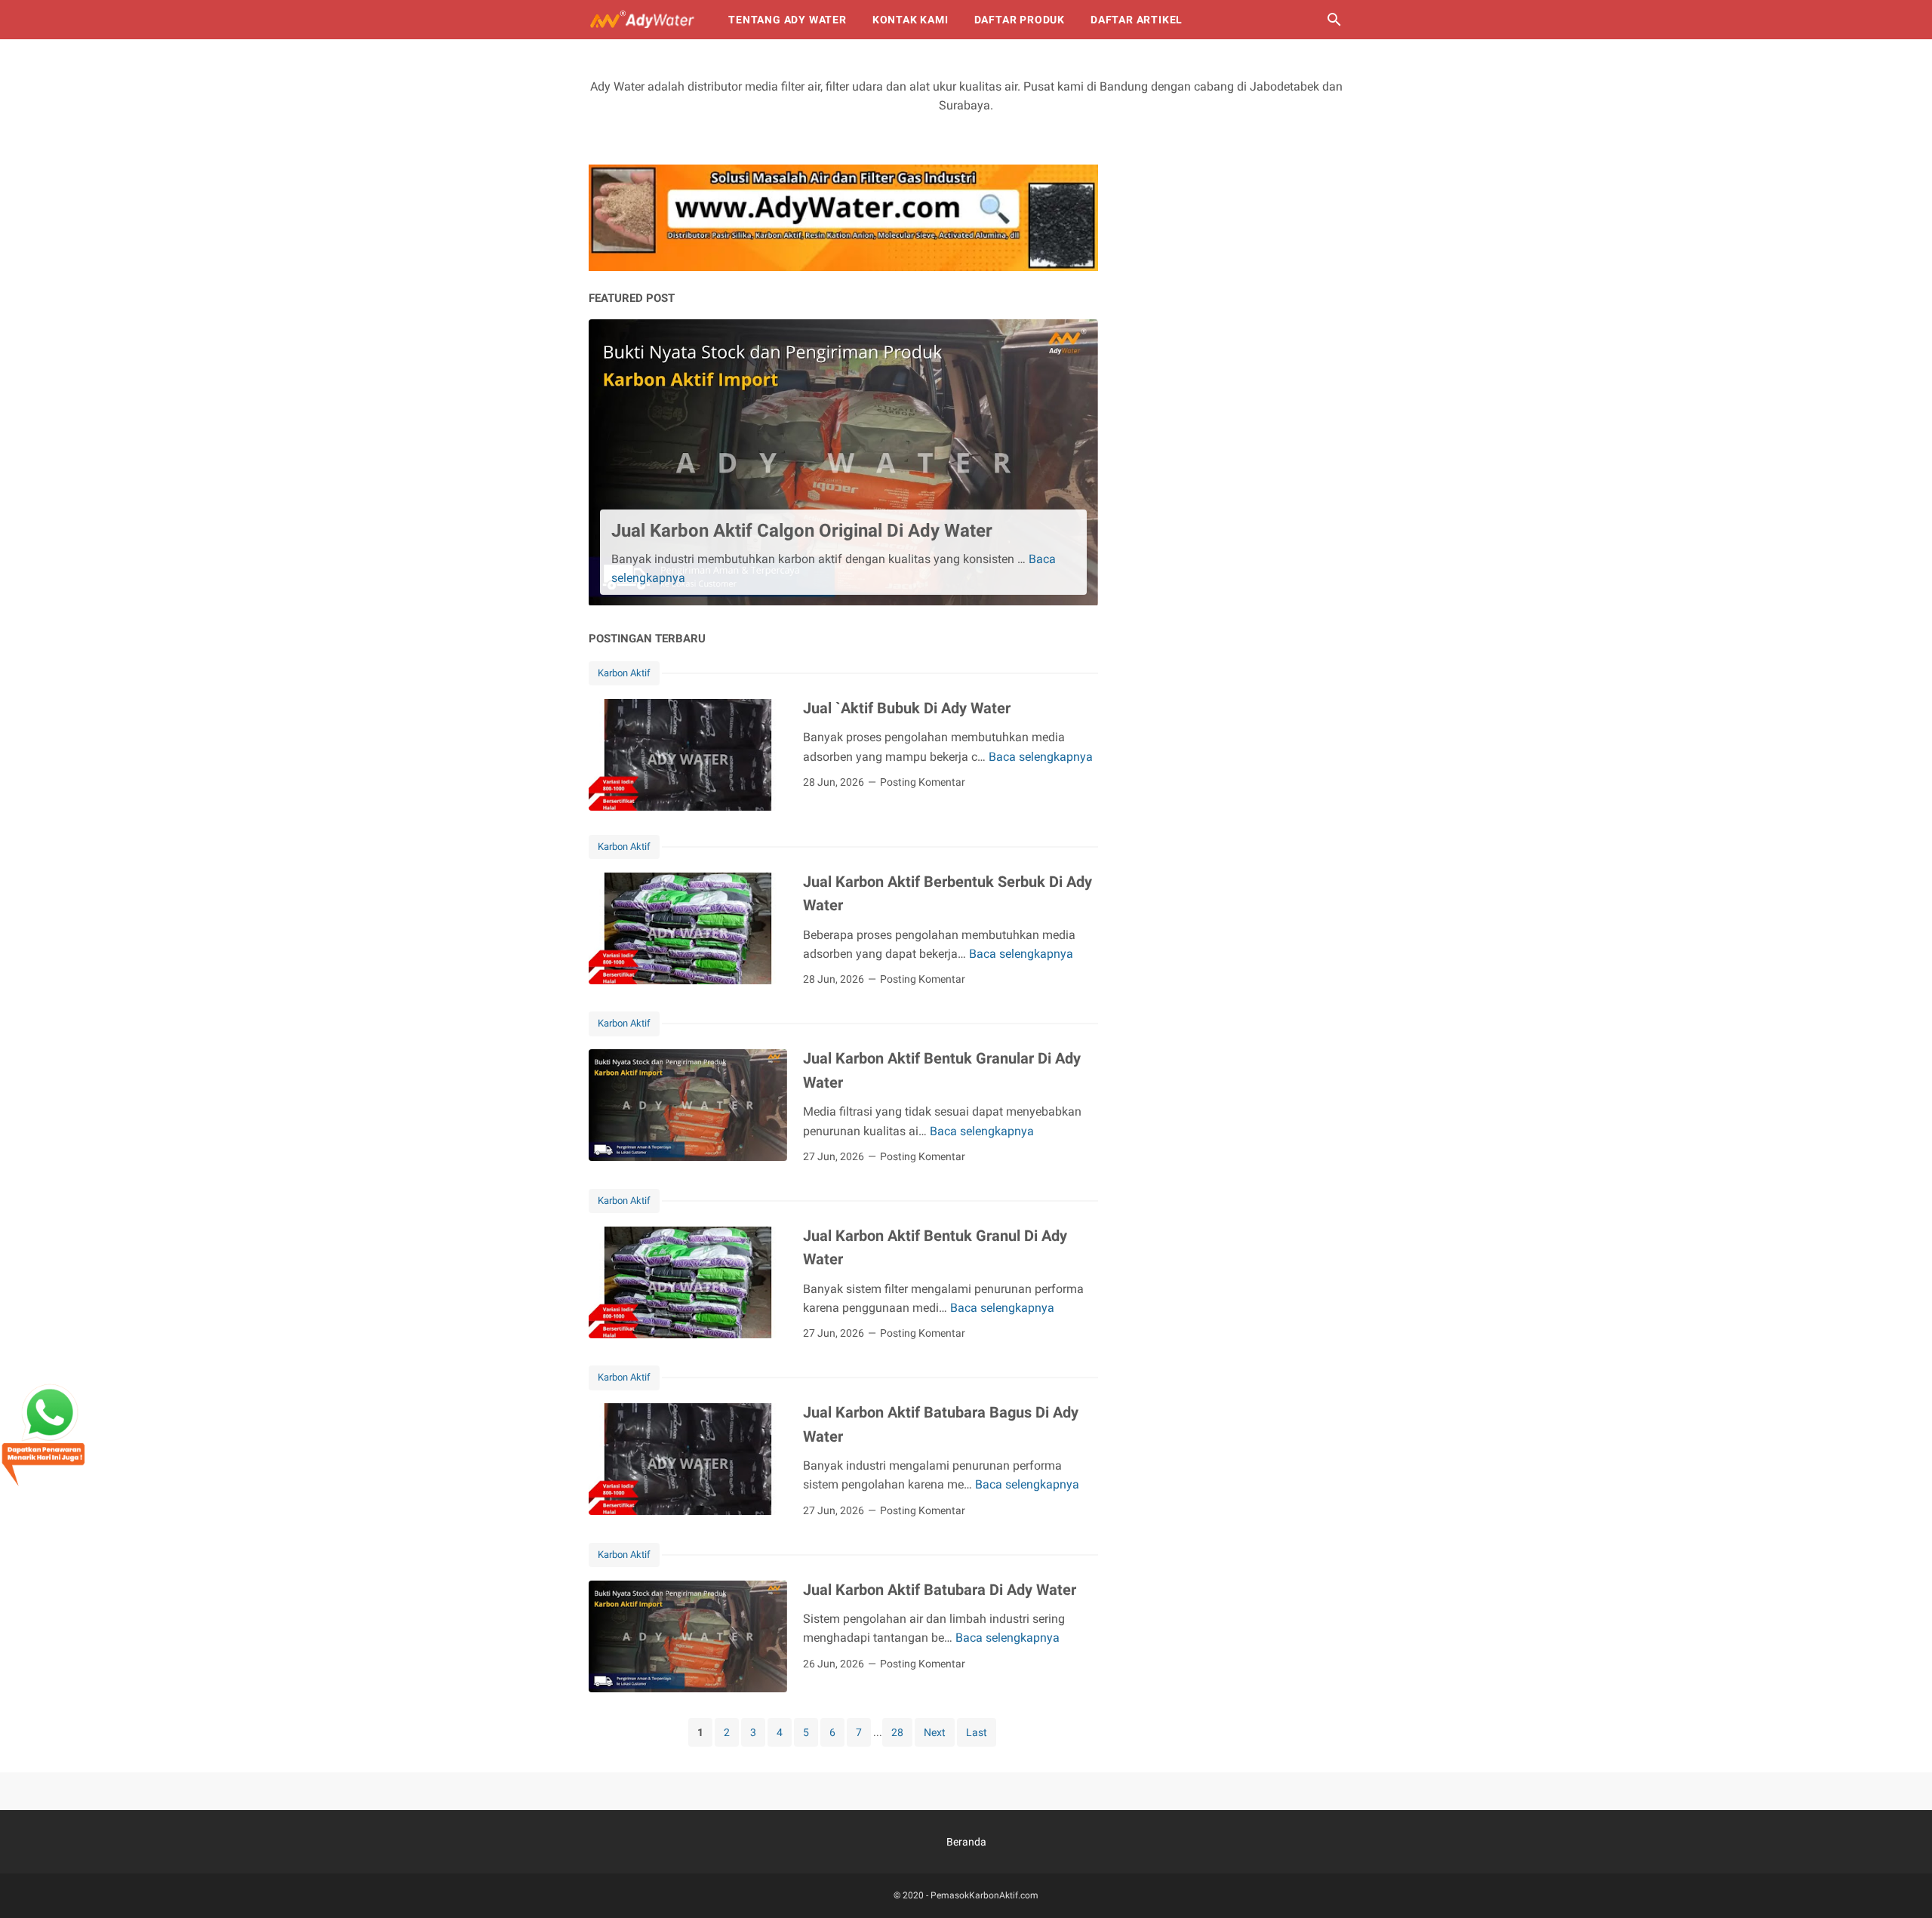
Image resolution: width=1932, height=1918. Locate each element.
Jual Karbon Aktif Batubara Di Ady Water (940, 1590)
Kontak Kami (911, 20)
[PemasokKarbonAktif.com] (645, 20)
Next (935, 1732)
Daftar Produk (1020, 20)
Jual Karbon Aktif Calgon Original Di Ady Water (802, 531)
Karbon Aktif (624, 673)
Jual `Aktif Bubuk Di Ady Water (907, 708)
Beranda (966, 1842)
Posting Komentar (923, 782)
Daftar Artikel (1137, 20)
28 (897, 1732)
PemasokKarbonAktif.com (984, 1895)
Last (977, 1732)
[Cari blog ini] (1334, 20)
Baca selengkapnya (1041, 757)
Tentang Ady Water (788, 20)
